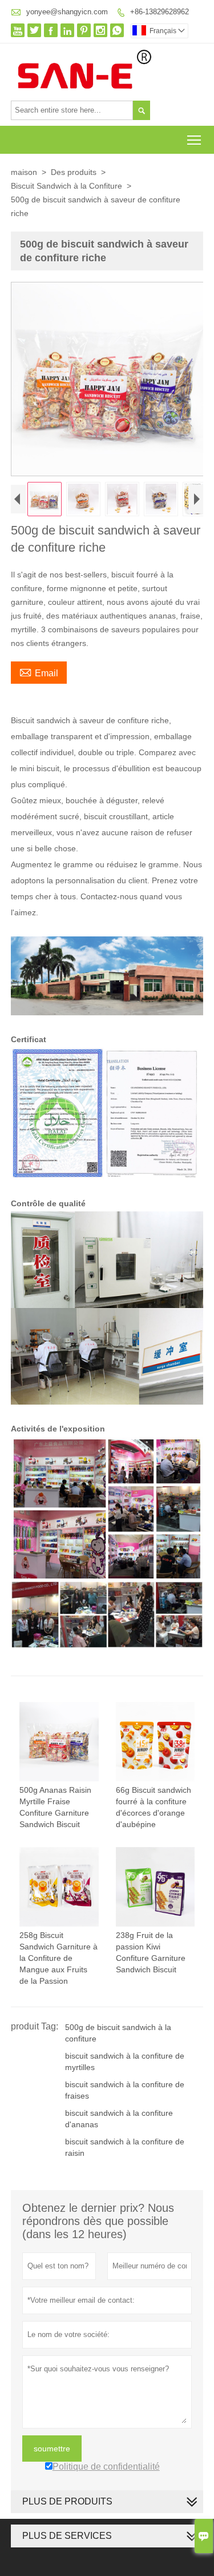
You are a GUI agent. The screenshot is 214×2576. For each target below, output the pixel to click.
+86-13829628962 (160, 12)
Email (39, 672)
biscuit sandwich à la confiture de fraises (125, 2090)
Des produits (74, 172)
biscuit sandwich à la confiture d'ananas (119, 2119)
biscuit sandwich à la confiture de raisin (125, 2147)
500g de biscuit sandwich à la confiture (118, 2033)
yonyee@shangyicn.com (67, 12)
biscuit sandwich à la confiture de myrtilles (125, 2061)
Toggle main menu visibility (194, 140)
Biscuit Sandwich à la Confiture (66, 186)
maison (24, 172)
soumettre (52, 2449)
